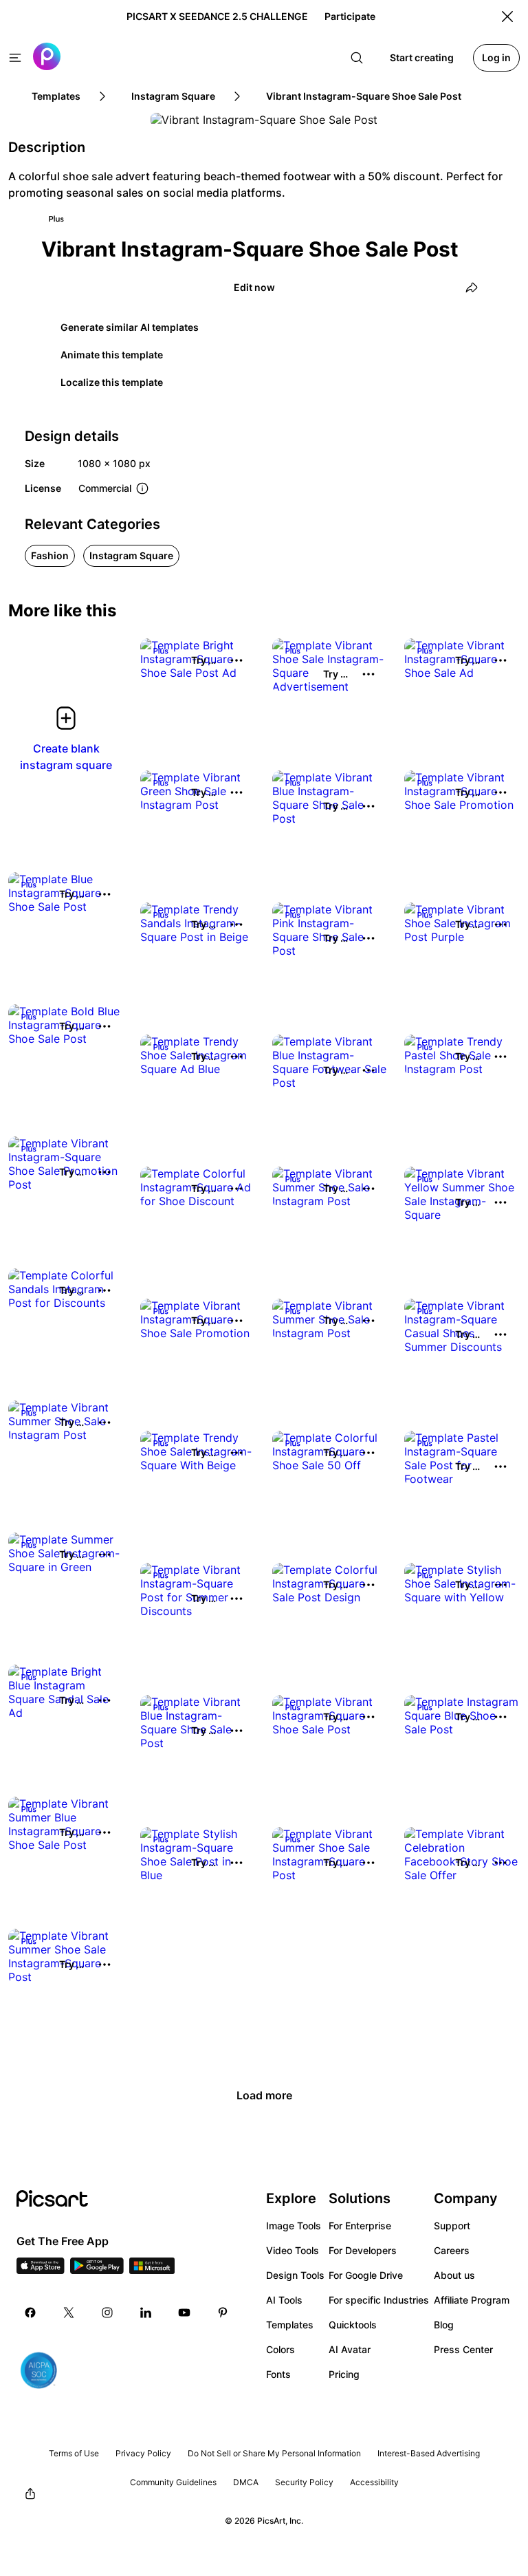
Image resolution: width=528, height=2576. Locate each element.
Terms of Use (74, 2453)
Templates (290, 2325)
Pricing (344, 2374)
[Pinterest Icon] (223, 2313)
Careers (452, 2250)
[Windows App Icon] (152, 2270)
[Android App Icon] (97, 2270)
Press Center (463, 2349)
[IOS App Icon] (41, 2270)
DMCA (246, 2482)
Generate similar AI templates (130, 327)
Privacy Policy (143, 2453)
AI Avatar (350, 2349)
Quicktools (353, 2325)
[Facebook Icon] (30, 2313)
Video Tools (293, 2250)
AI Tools (284, 2300)
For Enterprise (360, 2226)
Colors (280, 2349)
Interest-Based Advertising (429, 2453)
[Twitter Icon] (69, 2313)
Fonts (278, 2374)
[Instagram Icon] (107, 2313)
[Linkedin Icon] (146, 2313)
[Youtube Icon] (184, 2313)
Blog (444, 2325)
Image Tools (294, 2226)
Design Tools (295, 2275)
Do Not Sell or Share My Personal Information (274, 2453)
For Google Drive (366, 2275)
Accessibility (374, 2482)
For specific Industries (379, 2300)
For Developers (363, 2250)
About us (454, 2275)
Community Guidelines (173, 2482)
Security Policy (304, 2482)
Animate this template (112, 355)
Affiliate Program (472, 2300)
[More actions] (236, 660)
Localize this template (112, 382)
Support (452, 2226)
